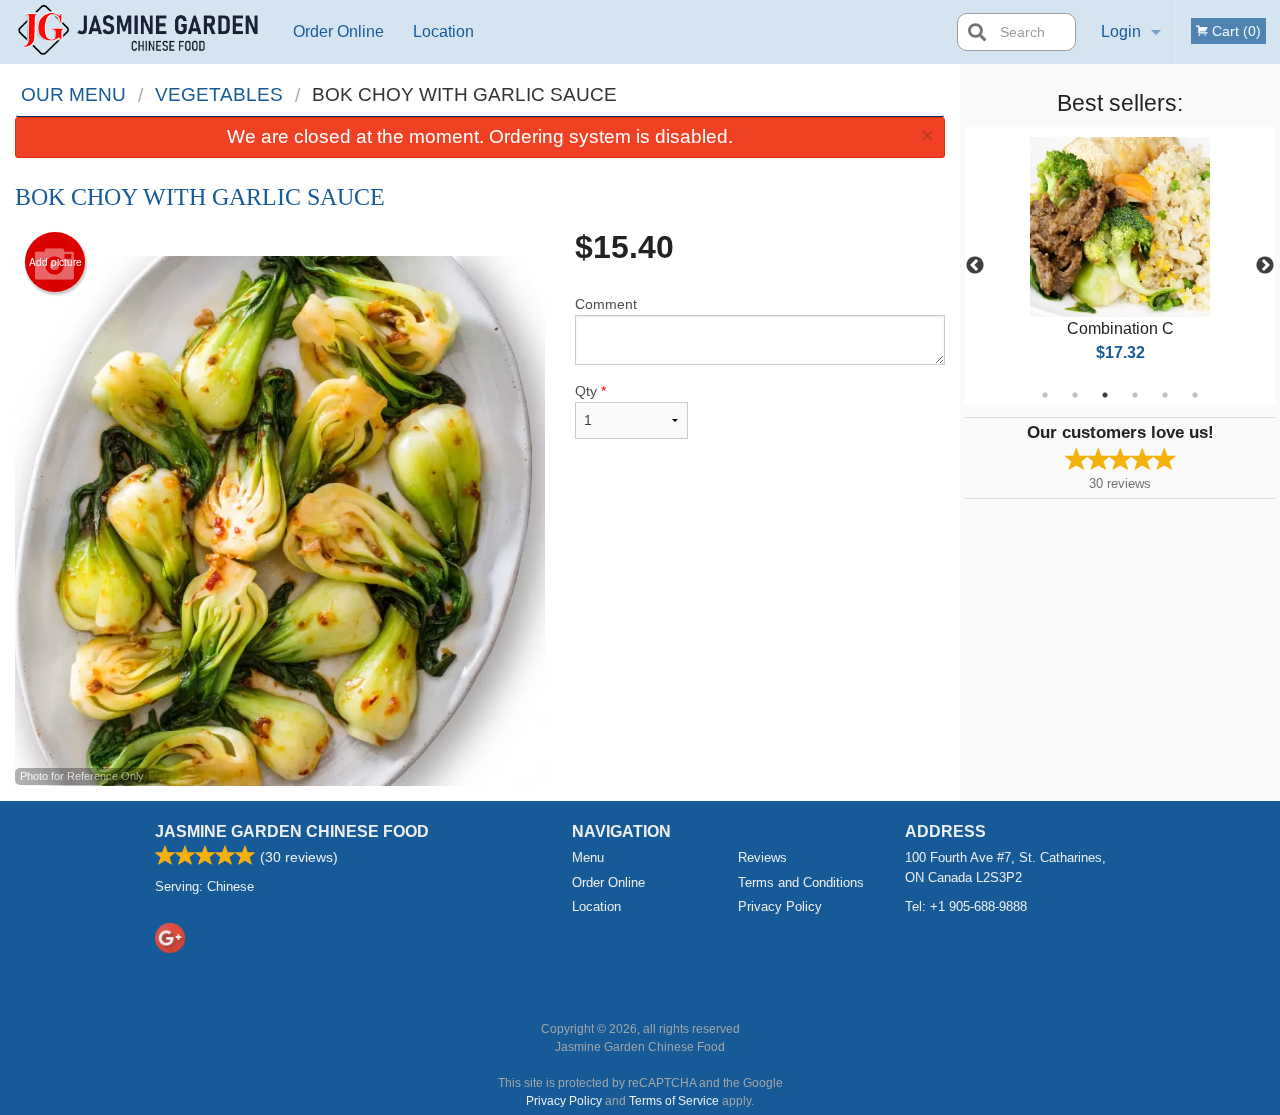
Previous (975, 266)
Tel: (966, 906)
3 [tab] (1105, 395)
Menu (588, 857)
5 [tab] (1165, 395)
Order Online (338, 31)
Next (1265, 266)
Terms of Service (674, 1101)
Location (443, 31)
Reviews (762, 857)
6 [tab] (1195, 395)
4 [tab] (1135, 395)
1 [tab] (1045, 395)
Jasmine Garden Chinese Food (292, 831)
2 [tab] (1075, 395)
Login (1121, 31)
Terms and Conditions (801, 882)
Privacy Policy (780, 906)
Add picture (55, 262)
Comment (606, 304)
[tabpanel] (1120, 266)
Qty (590, 391)
